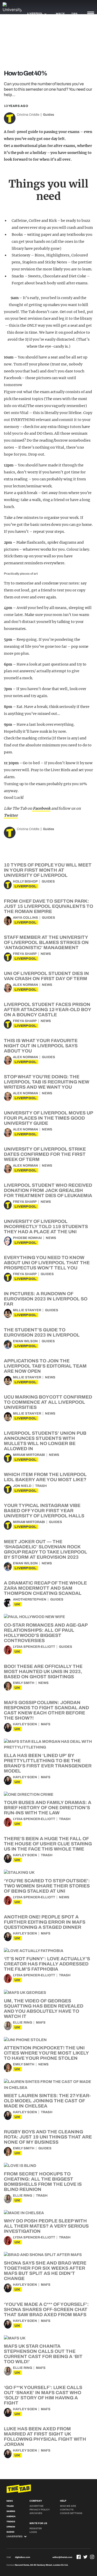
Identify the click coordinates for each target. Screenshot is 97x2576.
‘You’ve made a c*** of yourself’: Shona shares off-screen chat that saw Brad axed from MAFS (46, 2309)
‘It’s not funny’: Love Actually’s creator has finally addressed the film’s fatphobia (47, 1964)
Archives (36, 2513)
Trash (41, 1486)
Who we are (68, 2506)
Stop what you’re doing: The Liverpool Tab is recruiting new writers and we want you (47, 1082)
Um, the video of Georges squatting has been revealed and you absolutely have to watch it (44, 2009)
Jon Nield (22, 1486)
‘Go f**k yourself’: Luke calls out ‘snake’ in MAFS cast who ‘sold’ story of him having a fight (43, 2395)
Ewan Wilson (25, 1341)
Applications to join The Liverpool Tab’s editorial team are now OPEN (45, 1366)
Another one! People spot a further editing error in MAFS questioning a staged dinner (45, 1922)
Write (60, 14)
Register (36, 2528)
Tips (74, 14)
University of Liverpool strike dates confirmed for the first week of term (45, 1154)
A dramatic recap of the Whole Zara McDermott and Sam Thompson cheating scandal (45, 1588)
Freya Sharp (25, 954)
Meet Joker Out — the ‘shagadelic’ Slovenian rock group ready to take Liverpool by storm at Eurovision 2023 (46, 1549)
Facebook (41, 808)
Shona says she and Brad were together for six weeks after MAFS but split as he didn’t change (45, 2271)
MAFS (46, 1724)
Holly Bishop (25, 881)
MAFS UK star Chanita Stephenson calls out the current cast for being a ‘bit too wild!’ (43, 2354)
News (46, 954)
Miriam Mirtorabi (29, 1455)
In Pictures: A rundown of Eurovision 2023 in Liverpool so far (46, 1299)
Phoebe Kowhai (27, 1238)
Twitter (11, 815)
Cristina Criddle (28, 115)
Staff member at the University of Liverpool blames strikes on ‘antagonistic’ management (46, 942)
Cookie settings (71, 2513)
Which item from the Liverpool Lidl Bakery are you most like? (45, 1477)
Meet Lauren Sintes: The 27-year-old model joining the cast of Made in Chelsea (47, 2101)
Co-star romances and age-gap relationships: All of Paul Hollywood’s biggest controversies (46, 1633)
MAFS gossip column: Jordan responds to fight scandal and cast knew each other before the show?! (46, 1710)
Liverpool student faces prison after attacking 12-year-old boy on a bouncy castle (47, 1010)
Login (33, 2532)
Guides (48, 115)
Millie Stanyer (27, 1310)
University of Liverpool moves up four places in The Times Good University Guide (48, 1118)
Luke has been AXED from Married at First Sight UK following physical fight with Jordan (45, 2437)
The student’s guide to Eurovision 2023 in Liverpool (42, 1332)
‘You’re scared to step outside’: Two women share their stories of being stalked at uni (47, 1886)
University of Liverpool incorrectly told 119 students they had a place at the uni (46, 1227)
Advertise (36, 2506)
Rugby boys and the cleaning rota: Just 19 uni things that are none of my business (48, 2137)
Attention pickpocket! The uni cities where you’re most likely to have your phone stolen (46, 2053)
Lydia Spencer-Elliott (34, 1647)
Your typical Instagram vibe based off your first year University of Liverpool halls (44, 1511)
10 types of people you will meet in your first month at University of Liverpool (48, 870)
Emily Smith (24, 1683)
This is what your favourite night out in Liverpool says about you (41, 1046)
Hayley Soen (25, 1724)
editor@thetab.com (62, 2557)
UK (17, 1604)
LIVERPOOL (26, 886)
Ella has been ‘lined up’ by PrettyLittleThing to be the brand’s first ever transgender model (48, 1763)
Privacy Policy (40, 2510)
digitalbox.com (23, 2557)
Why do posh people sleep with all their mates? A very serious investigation (46, 2226)
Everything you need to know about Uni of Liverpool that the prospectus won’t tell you (47, 1263)
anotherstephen (30, 1599)
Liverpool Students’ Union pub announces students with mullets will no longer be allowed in (45, 1441)
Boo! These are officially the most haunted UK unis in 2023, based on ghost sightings (43, 1672)
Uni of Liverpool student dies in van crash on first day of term (46, 976)
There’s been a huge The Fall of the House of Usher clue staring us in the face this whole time (48, 1844)
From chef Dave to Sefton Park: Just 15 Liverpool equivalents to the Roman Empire (48, 906)
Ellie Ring (23, 2023)
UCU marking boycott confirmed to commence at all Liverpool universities (48, 1402)
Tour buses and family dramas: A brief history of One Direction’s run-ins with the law (48, 1808)
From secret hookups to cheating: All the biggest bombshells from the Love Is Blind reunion (43, 2182)
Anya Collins (25, 918)
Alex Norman (25, 985)
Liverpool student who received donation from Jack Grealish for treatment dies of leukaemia (48, 1190)
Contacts (67, 2510)
